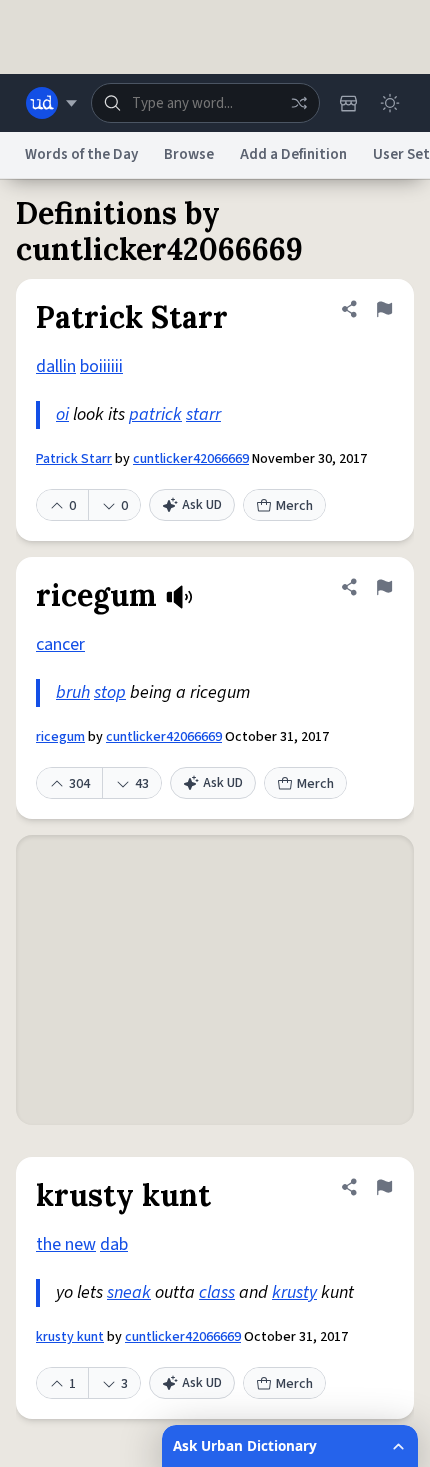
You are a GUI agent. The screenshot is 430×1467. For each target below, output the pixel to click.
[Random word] (299, 103)
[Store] (348, 103)
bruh (73, 692)
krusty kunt (70, 1337)
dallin (56, 366)
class (217, 1292)
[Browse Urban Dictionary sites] (51, 103)
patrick (155, 414)
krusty (294, 1292)
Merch (294, 506)
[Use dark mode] (390, 103)
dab (114, 1244)
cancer (60, 644)
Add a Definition (293, 154)
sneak (129, 1292)
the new (66, 1244)
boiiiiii (101, 366)
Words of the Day (81, 154)
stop (110, 692)
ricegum (60, 737)
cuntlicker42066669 (191, 459)
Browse (189, 154)
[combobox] (205, 103)
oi (62, 414)
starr (203, 414)
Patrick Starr (74, 459)
